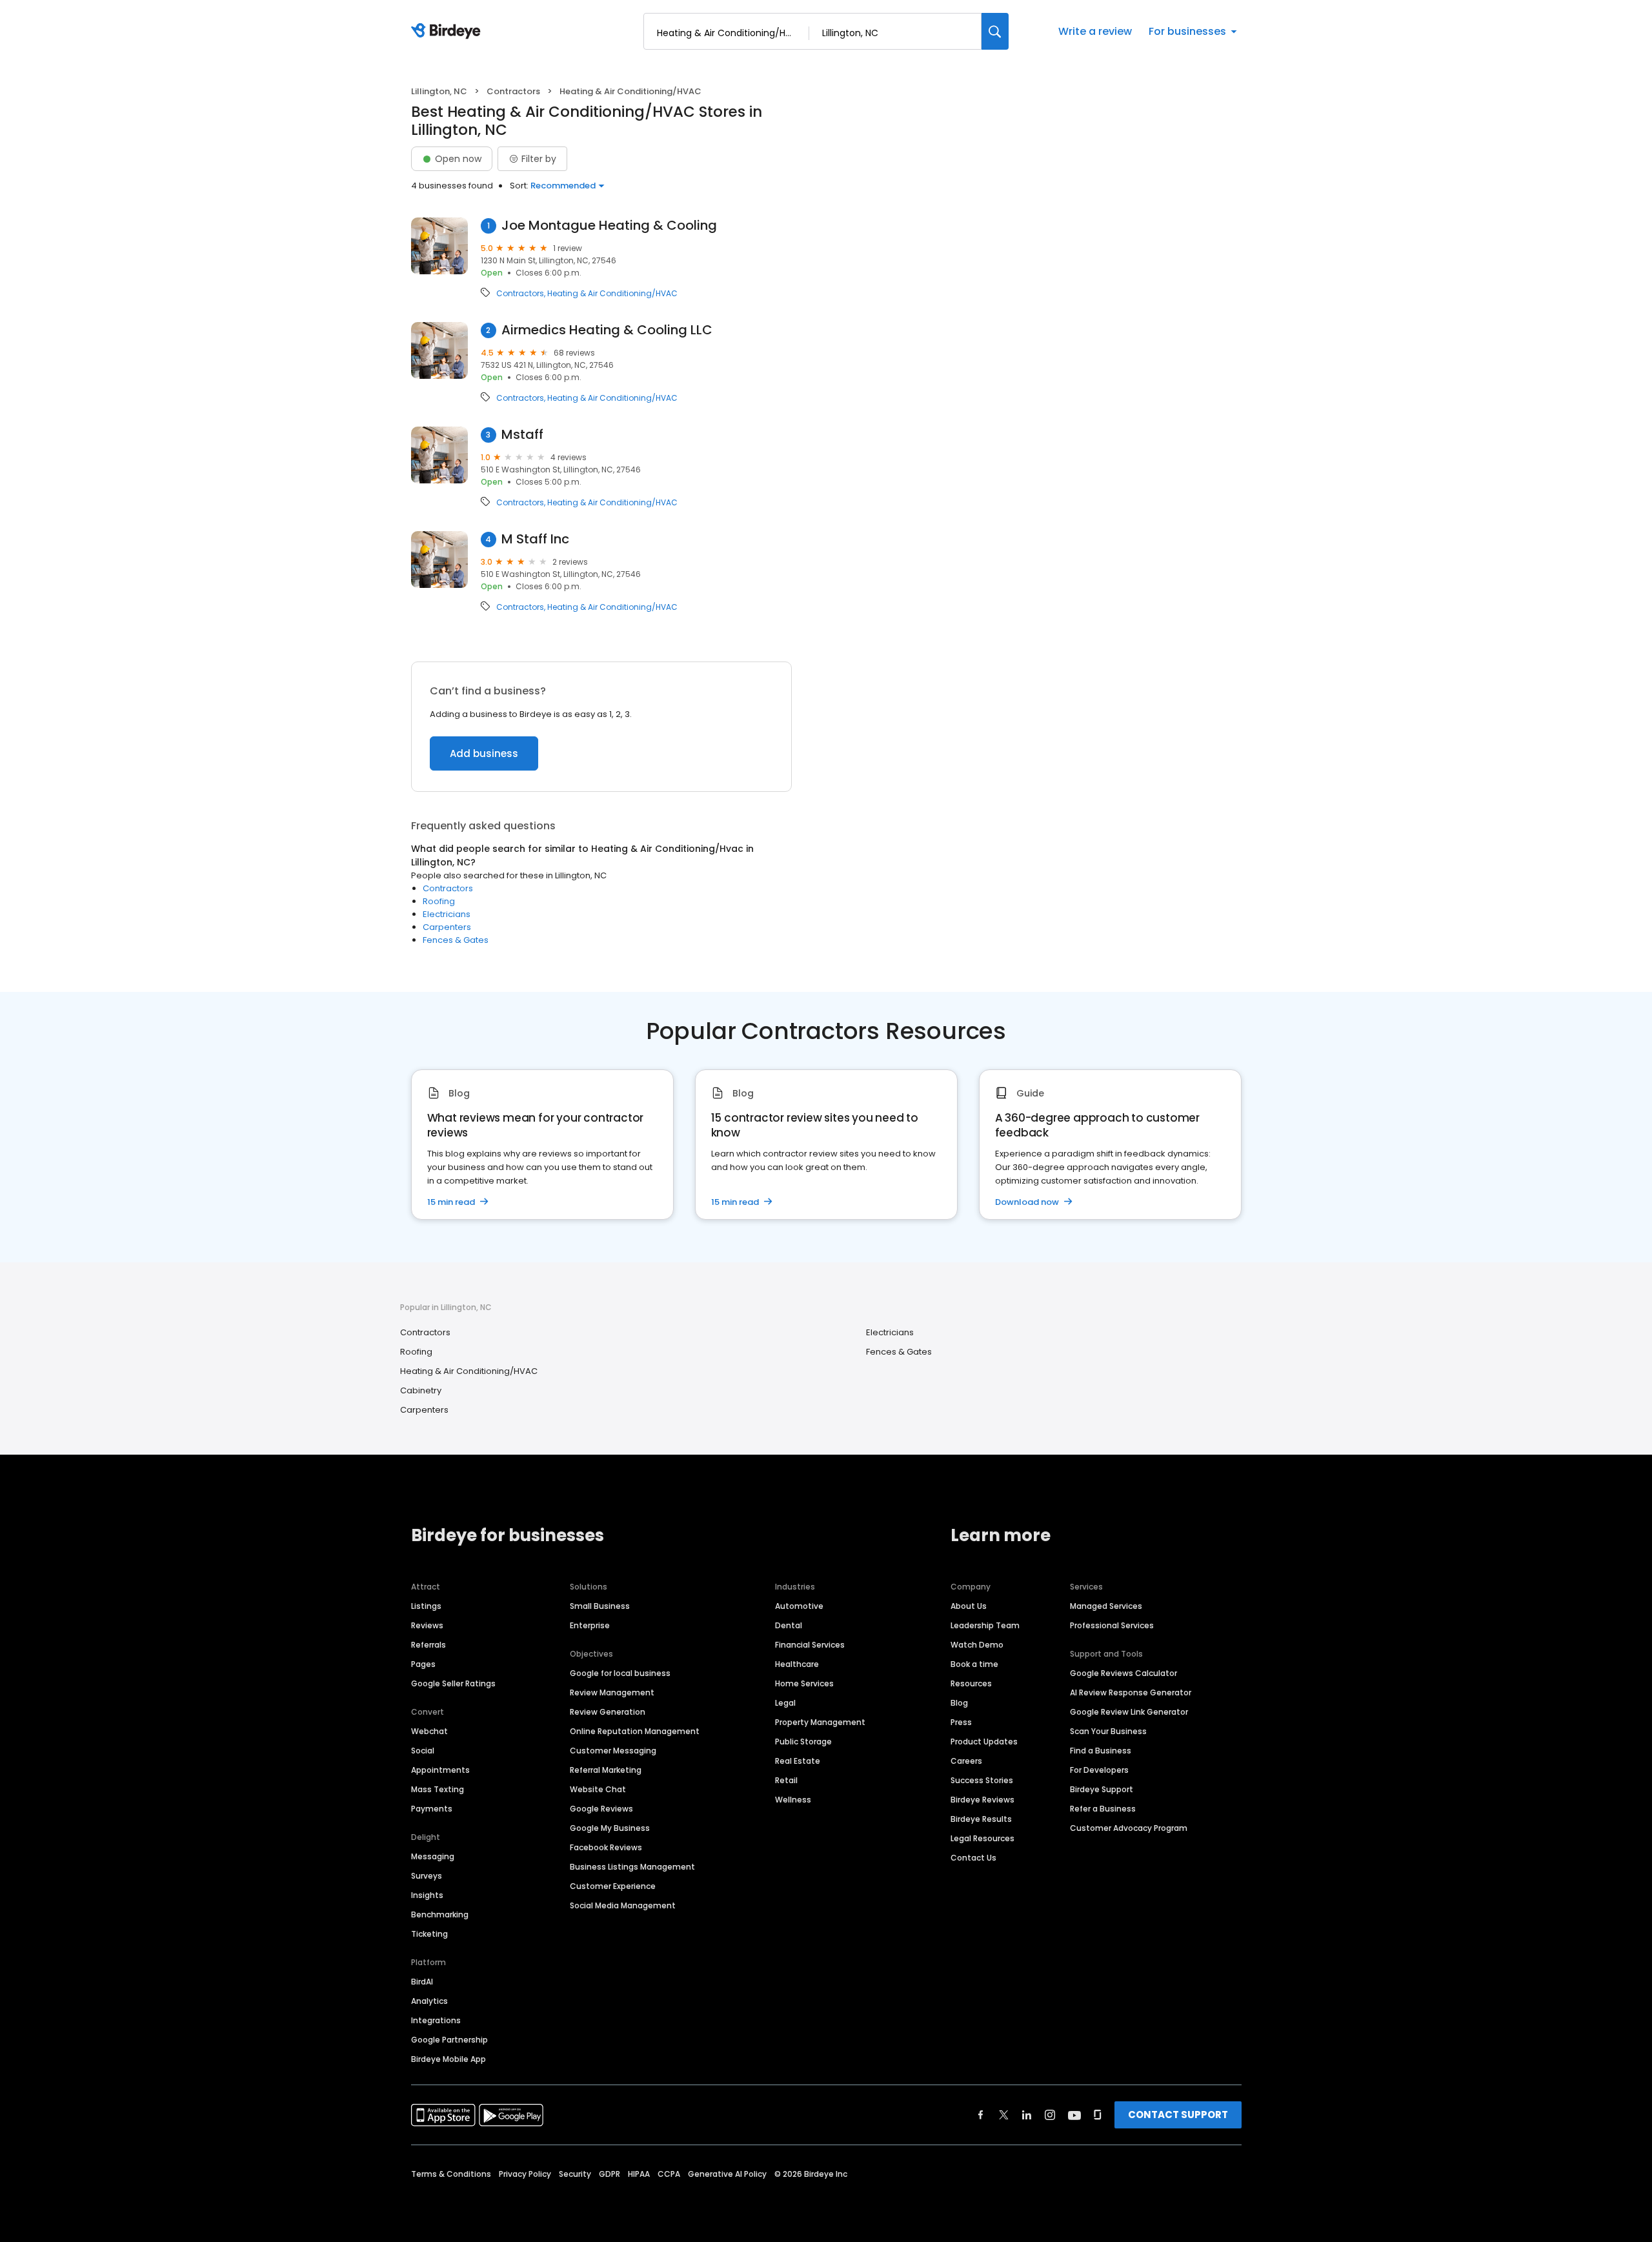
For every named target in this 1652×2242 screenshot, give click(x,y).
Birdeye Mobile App (448, 2059)
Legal (785, 1703)
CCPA (669, 2174)
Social (423, 1751)
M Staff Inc (535, 539)
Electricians (447, 914)
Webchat (429, 1731)
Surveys (427, 1876)
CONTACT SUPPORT (1178, 2115)
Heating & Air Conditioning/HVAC (612, 294)
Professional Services (1112, 1625)
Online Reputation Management (635, 1731)
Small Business (600, 1606)
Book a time (974, 1664)
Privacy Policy (525, 2174)
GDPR (609, 2174)
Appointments (440, 1770)
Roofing (439, 901)
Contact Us (973, 1858)
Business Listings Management (632, 1867)
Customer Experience (613, 1886)
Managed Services (1106, 1606)
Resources (971, 1683)
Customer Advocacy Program (1129, 1828)
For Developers (1099, 1770)
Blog (959, 1703)
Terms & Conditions (451, 2174)
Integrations (436, 2020)
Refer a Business (1103, 1809)
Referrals (428, 1645)
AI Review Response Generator (1131, 1692)
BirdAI (422, 1982)
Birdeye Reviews (982, 1800)
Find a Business (1101, 1751)
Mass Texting (438, 1789)
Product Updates (984, 1742)
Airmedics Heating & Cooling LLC (607, 330)
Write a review (1095, 31)
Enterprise (590, 1625)
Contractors (513, 91)
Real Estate (798, 1761)
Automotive (799, 1606)
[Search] (995, 31)
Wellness (793, 1800)
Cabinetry (421, 1390)
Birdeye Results (981, 1819)
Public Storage (803, 1742)
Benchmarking (440, 1914)
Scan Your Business (1108, 1731)
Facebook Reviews (606, 1847)
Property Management (820, 1722)
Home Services (804, 1683)
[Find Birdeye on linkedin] (1027, 2115)
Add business (484, 753)
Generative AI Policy (727, 2174)
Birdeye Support (1102, 1789)
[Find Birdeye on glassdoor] (1098, 2115)
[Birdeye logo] (448, 32)
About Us (969, 1606)
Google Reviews (601, 1809)
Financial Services (810, 1645)
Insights (427, 1895)
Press (961, 1722)
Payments (432, 1809)
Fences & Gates (456, 940)
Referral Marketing (606, 1770)
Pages (423, 1664)
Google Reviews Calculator (1123, 1673)
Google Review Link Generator (1129, 1712)
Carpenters (447, 927)
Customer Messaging (613, 1751)
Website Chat (598, 1789)
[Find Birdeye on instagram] (1050, 2115)
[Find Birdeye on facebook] (981, 2115)
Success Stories (982, 1780)
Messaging (433, 1856)
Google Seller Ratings (453, 1683)
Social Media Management (623, 1905)
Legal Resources (982, 1838)
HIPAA (639, 2174)
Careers (966, 1761)
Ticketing (429, 1934)
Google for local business (620, 1673)
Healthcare (797, 1664)
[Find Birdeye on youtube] (1074, 2115)
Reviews (427, 1625)
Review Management (612, 1692)
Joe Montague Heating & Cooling (609, 226)
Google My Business (610, 1828)
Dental (789, 1625)
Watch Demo (977, 1645)
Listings (426, 1606)
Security (575, 2174)
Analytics (429, 2001)
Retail (786, 1780)
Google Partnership (449, 2040)
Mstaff (522, 435)
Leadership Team (985, 1625)
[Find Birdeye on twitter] (1004, 2115)
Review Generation (608, 1712)
